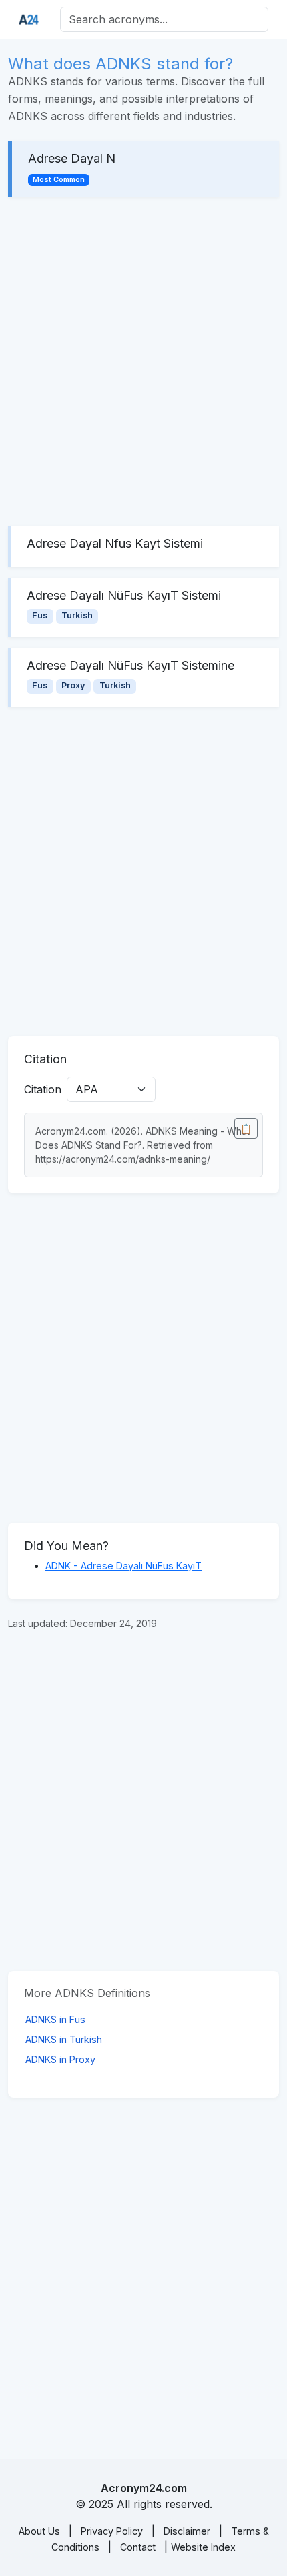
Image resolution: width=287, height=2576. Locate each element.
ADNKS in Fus (55, 2019)
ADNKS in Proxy (60, 2059)
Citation (43, 1089)
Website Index (203, 2547)
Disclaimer (187, 2531)
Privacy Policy (112, 2531)
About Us (39, 2531)
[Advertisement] (143, 361)
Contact (138, 2547)
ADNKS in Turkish (64, 2039)
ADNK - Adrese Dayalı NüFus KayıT (123, 1566)
